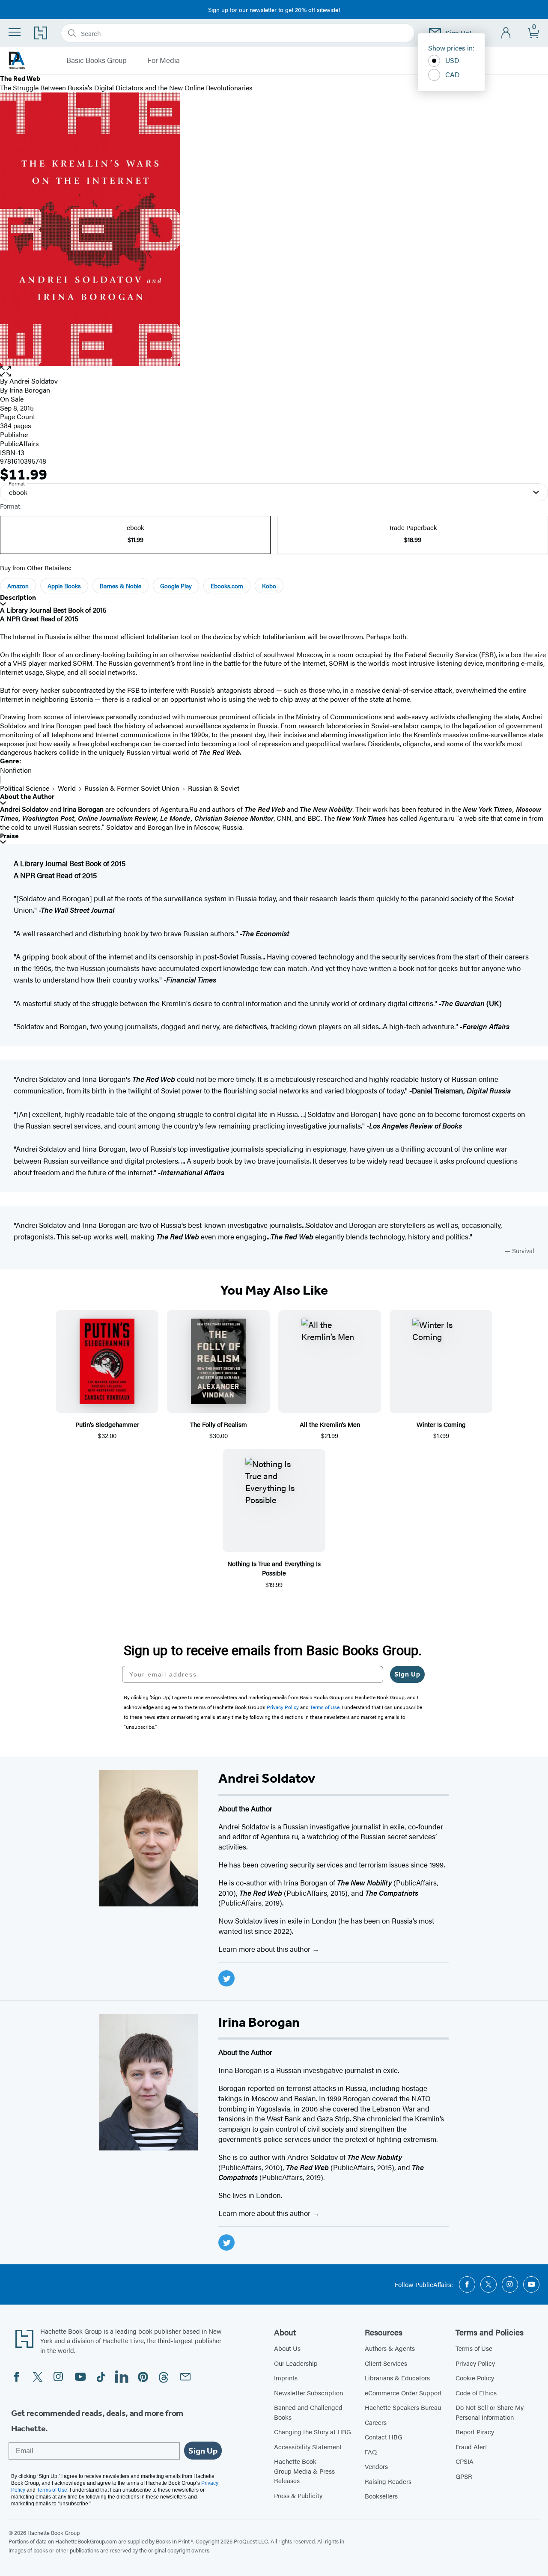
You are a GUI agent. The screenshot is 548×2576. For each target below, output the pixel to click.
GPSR (464, 2476)
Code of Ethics (476, 2393)
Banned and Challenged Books (308, 2412)
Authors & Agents (390, 2348)
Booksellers (381, 2496)
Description (18, 597)
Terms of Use (474, 2348)
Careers (376, 2422)
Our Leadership (296, 2363)
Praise (9, 836)
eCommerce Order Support (403, 2393)
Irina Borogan (30, 390)
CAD (453, 74)
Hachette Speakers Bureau (403, 2407)
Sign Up (407, 1674)
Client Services (386, 2363)
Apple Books (64, 586)
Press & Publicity (298, 2495)
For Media (164, 60)
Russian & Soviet (214, 788)
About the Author (27, 797)
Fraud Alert (471, 2446)
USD (452, 60)
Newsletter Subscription (308, 2393)
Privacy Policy (475, 2363)
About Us (287, 2348)
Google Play (176, 586)
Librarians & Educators (397, 2378)
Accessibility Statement (308, 2446)
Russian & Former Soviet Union (132, 788)
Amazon (18, 586)
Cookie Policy (475, 2378)
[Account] (506, 33)
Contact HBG (384, 2437)
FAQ (371, 2452)
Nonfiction (16, 770)
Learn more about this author (265, 1949)
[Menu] (15, 32)
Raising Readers (388, 2481)
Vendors (376, 2466)
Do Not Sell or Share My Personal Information (490, 2412)
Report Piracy (475, 2432)
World (67, 788)
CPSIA (465, 2461)
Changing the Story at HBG (313, 2432)
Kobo (269, 586)
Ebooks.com (227, 586)
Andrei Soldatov (34, 381)
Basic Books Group (97, 60)
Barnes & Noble (121, 586)
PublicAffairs (19, 443)
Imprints (286, 2378)
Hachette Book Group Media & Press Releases (304, 2471)
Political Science (25, 788)
